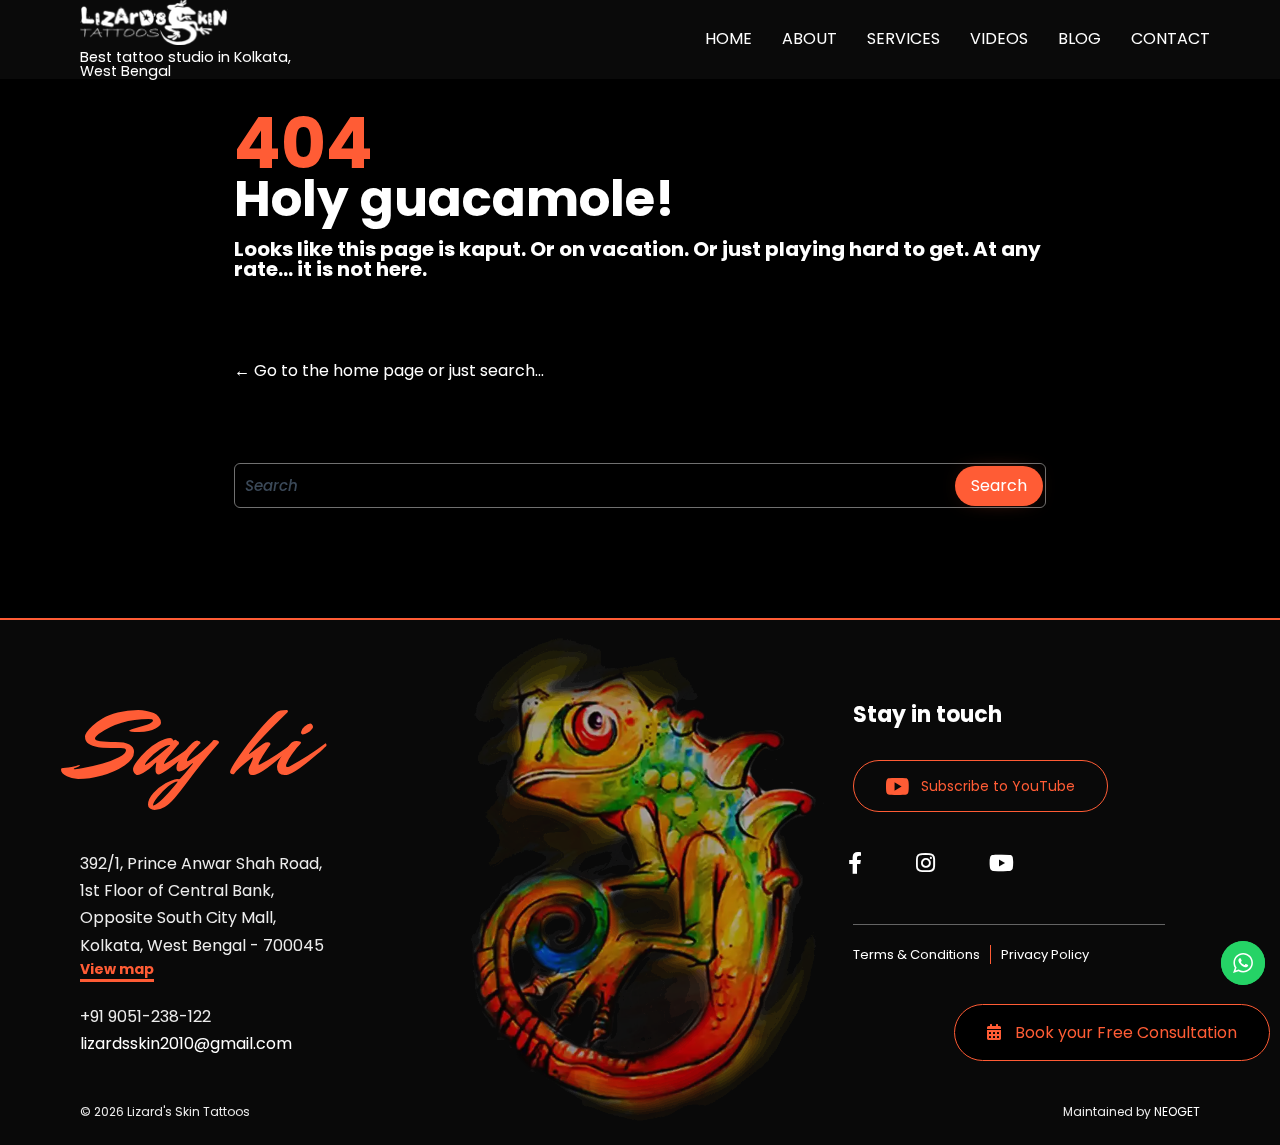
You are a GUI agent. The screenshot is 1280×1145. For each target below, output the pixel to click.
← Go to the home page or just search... (389, 370)
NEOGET (1177, 1111)
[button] (117, 971)
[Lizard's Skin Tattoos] (200, 22)
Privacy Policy (1045, 954)
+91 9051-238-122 (145, 1016)
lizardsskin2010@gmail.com (186, 1043)
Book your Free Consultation (1124, 1032)
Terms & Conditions (916, 954)
